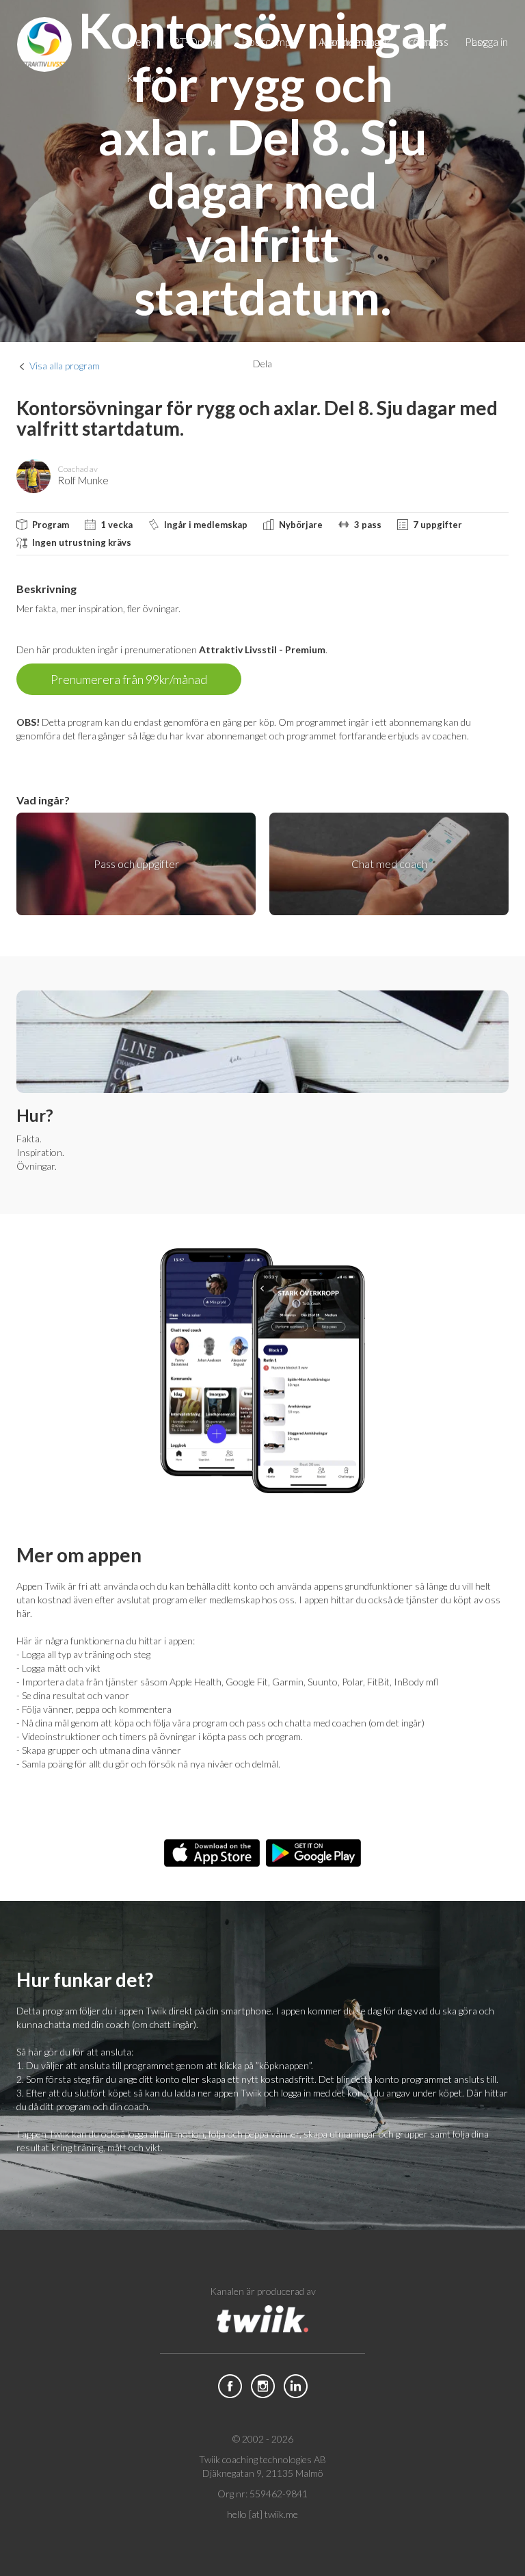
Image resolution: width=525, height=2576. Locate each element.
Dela (262, 364)
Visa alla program (65, 366)
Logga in (489, 41)
